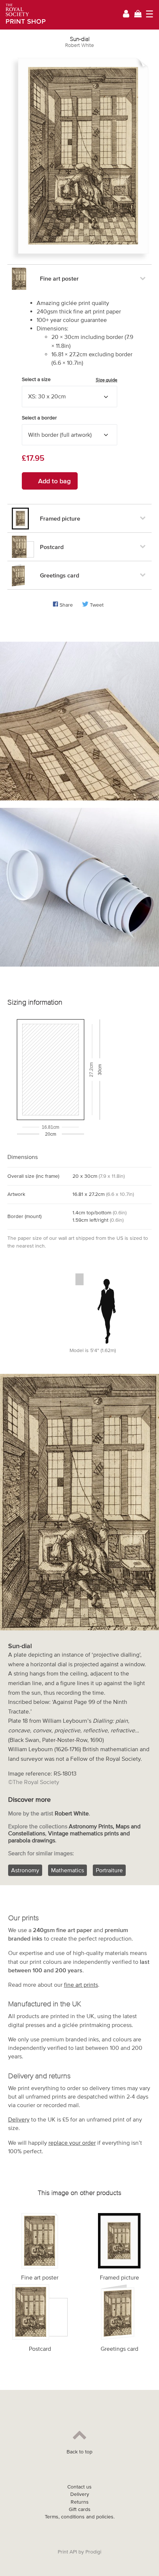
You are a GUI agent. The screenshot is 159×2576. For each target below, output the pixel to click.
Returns (80, 2502)
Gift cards (80, 2509)
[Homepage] (23, 15)
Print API (67, 2552)
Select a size (70, 380)
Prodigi (93, 2552)
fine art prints (81, 1985)
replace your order (72, 2143)
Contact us (79, 2487)
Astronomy (25, 1870)
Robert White (79, 45)
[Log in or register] (126, 15)
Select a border (39, 418)
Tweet (97, 605)
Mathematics (67, 1870)
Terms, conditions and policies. (80, 2517)
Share (66, 605)
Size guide (106, 380)
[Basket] (138, 15)
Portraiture (109, 1870)
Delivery (19, 2119)
